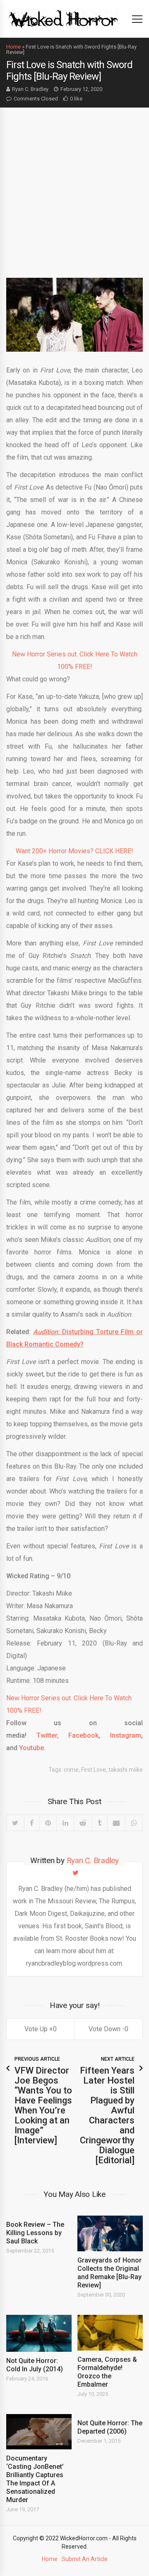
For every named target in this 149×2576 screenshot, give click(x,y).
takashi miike (126, 1770)
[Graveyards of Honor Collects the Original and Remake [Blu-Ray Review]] (110, 2233)
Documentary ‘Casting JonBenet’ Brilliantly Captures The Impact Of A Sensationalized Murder (35, 2479)
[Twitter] (15, 1823)
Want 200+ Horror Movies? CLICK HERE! (74, 851)
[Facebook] (32, 1823)
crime (71, 1770)
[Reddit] (83, 1823)
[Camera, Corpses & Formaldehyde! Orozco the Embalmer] (110, 2333)
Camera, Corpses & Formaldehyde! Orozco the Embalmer (107, 2372)
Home (13, 47)
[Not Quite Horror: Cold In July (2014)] (39, 2333)
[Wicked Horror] (64, 18)
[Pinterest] (48, 1823)
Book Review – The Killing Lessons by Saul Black (35, 2233)
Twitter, (48, 1735)
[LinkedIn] (65, 1823)
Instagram (121, 1735)
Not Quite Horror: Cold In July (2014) (35, 2365)
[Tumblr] (100, 1823)
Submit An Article (85, 2559)
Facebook (83, 1735)
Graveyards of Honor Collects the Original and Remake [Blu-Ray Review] (109, 2273)
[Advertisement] (74, 186)
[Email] (116, 1823)
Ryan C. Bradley (30, 89)
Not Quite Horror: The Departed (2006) (110, 2427)
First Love (94, 1770)
